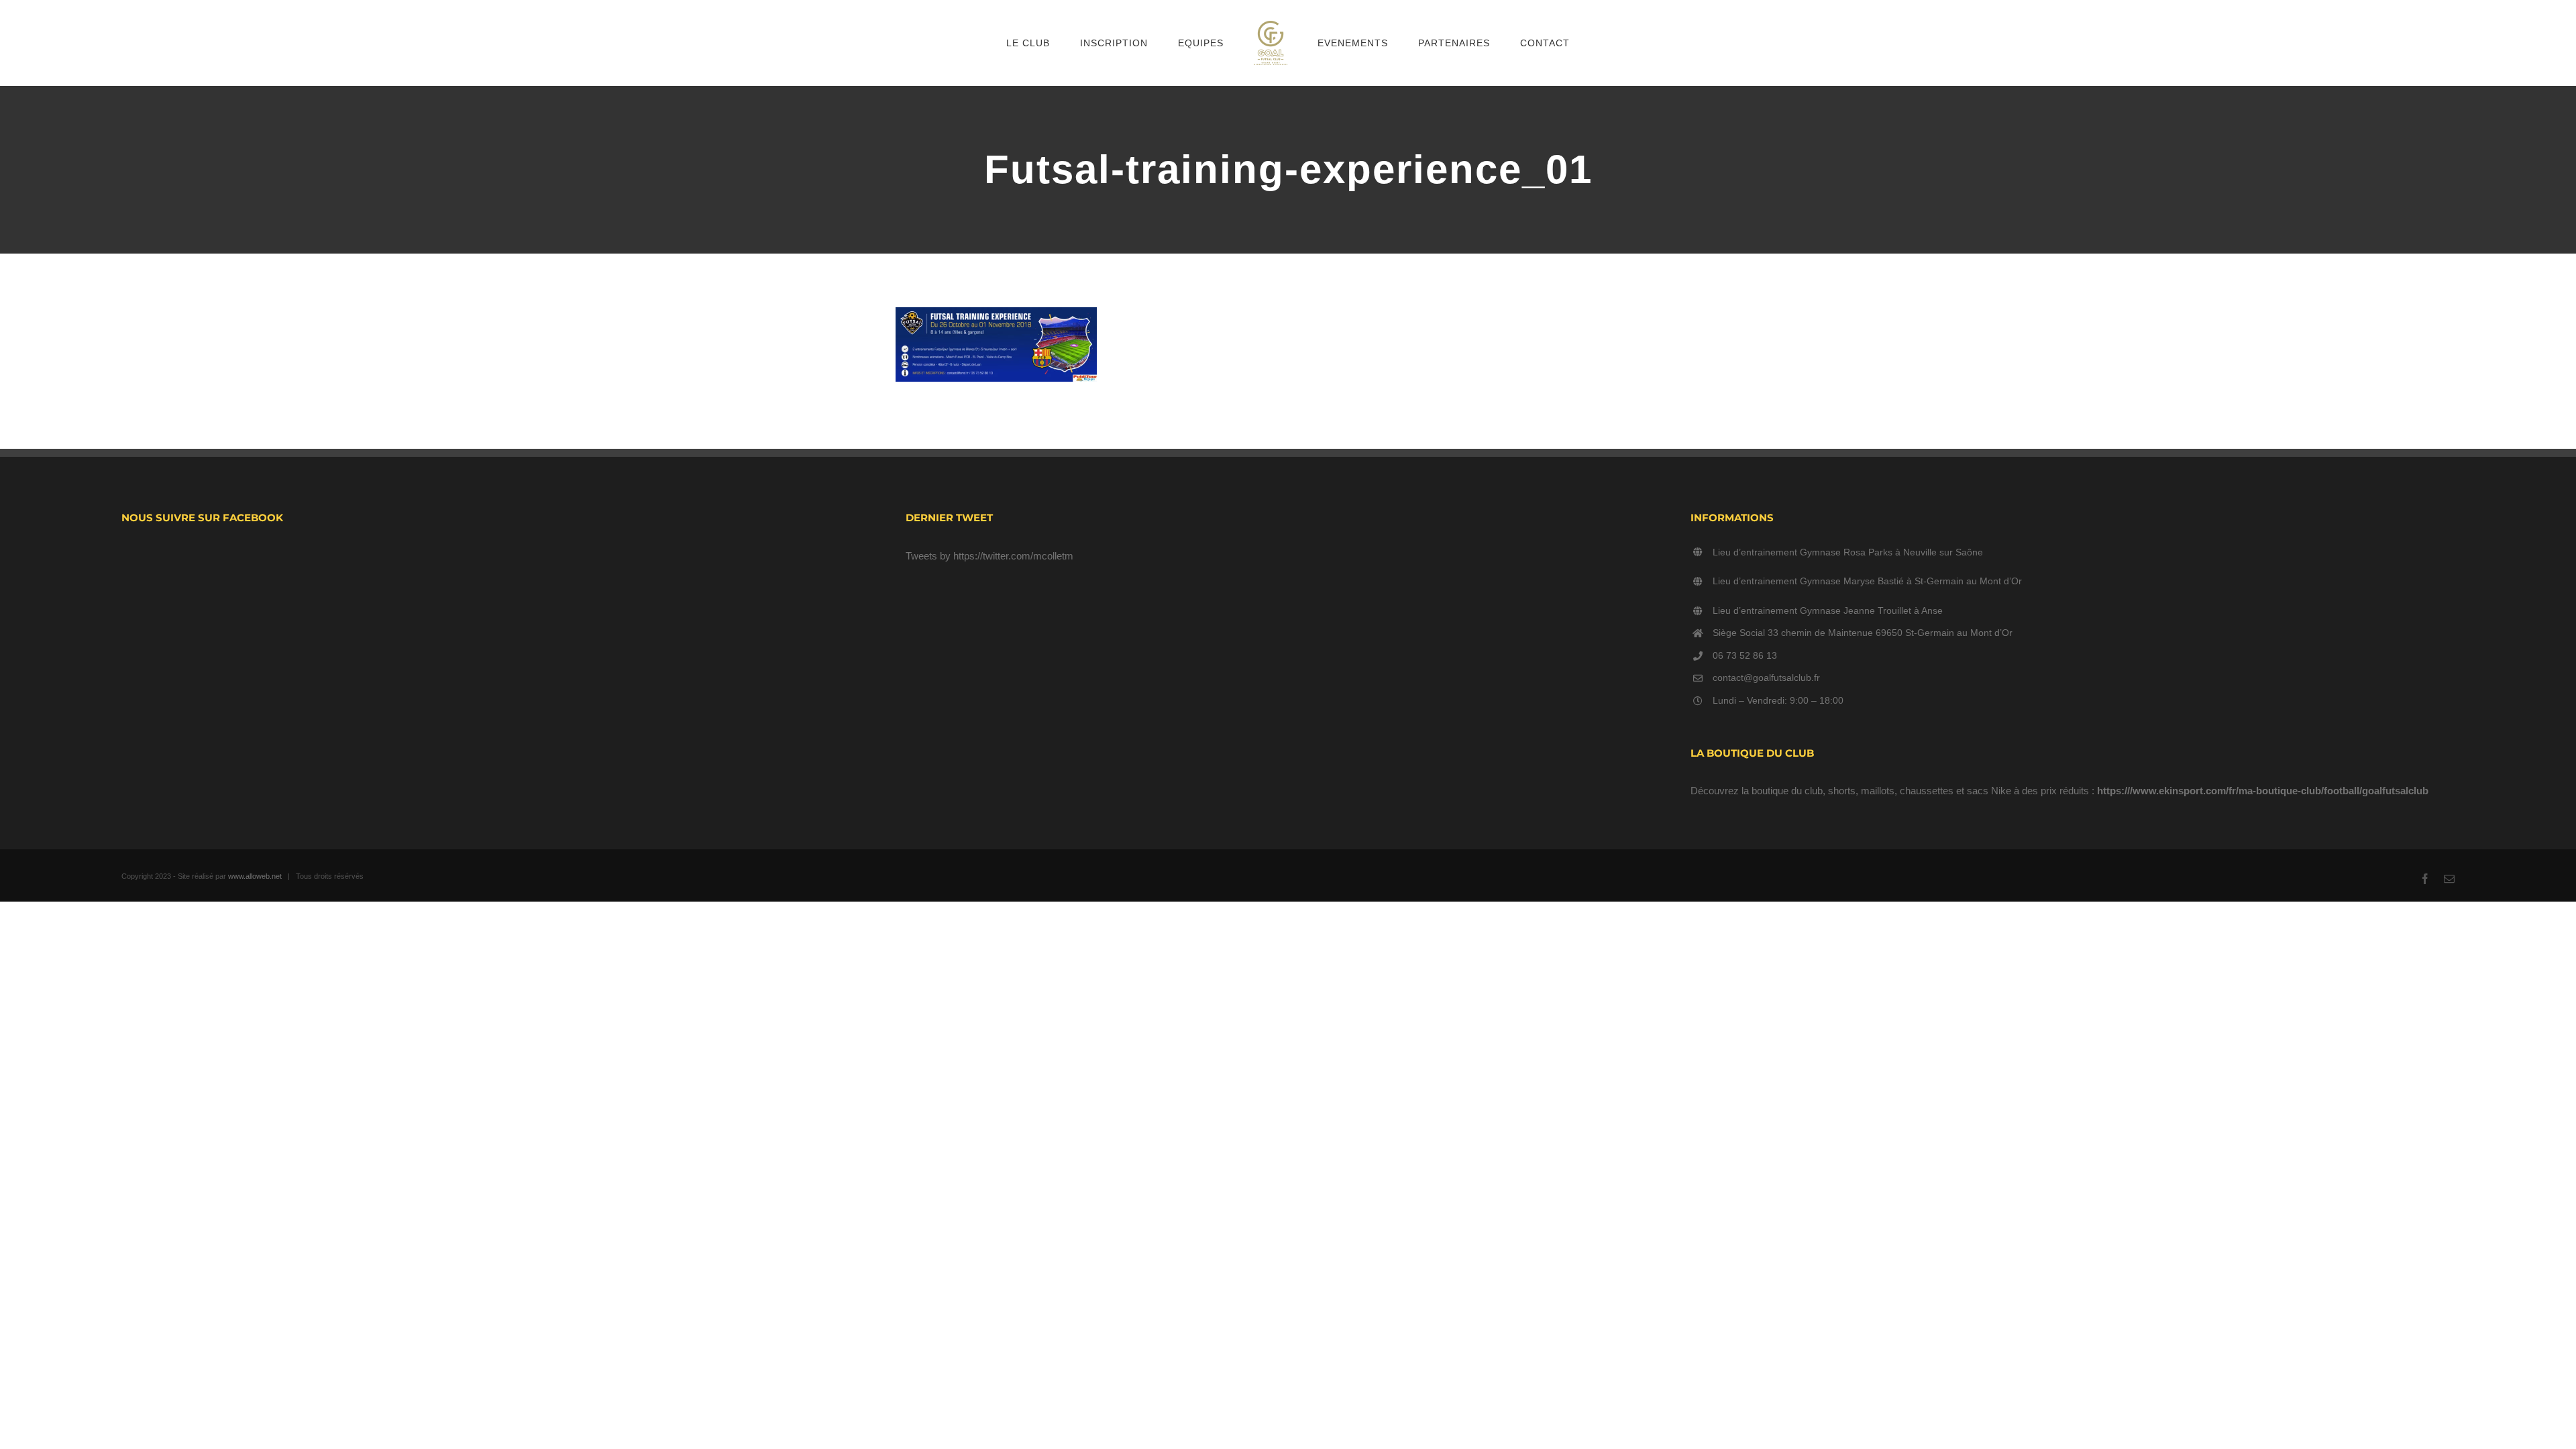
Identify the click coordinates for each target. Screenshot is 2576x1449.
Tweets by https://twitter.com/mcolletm (989, 556)
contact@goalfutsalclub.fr (1766, 678)
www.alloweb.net (255, 876)
